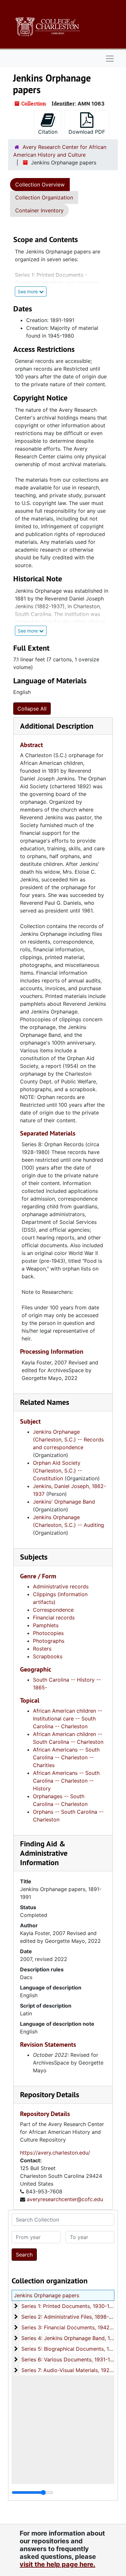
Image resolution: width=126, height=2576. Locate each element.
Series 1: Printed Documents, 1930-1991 (70, 2306)
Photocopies (48, 1633)
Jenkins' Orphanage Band (64, 1502)
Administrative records (61, 1586)
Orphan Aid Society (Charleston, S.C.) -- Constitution (58, 1471)
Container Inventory (39, 210)
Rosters (42, 1649)
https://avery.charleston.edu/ (55, 2153)
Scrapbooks (48, 1656)
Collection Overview (40, 185)
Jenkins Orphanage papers (47, 2295)
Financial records (54, 1618)
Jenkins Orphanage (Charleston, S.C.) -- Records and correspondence (68, 1439)
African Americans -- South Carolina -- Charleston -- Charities (66, 1757)
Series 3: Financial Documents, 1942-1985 (73, 2327)
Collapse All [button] (32, 709)
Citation (48, 132)
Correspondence (53, 1610)
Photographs (49, 1641)
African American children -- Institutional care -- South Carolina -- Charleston (68, 1719)
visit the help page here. (58, 2564)
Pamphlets (46, 1625)
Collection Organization (44, 197)
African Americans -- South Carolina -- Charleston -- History (66, 1781)
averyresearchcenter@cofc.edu (65, 2199)
